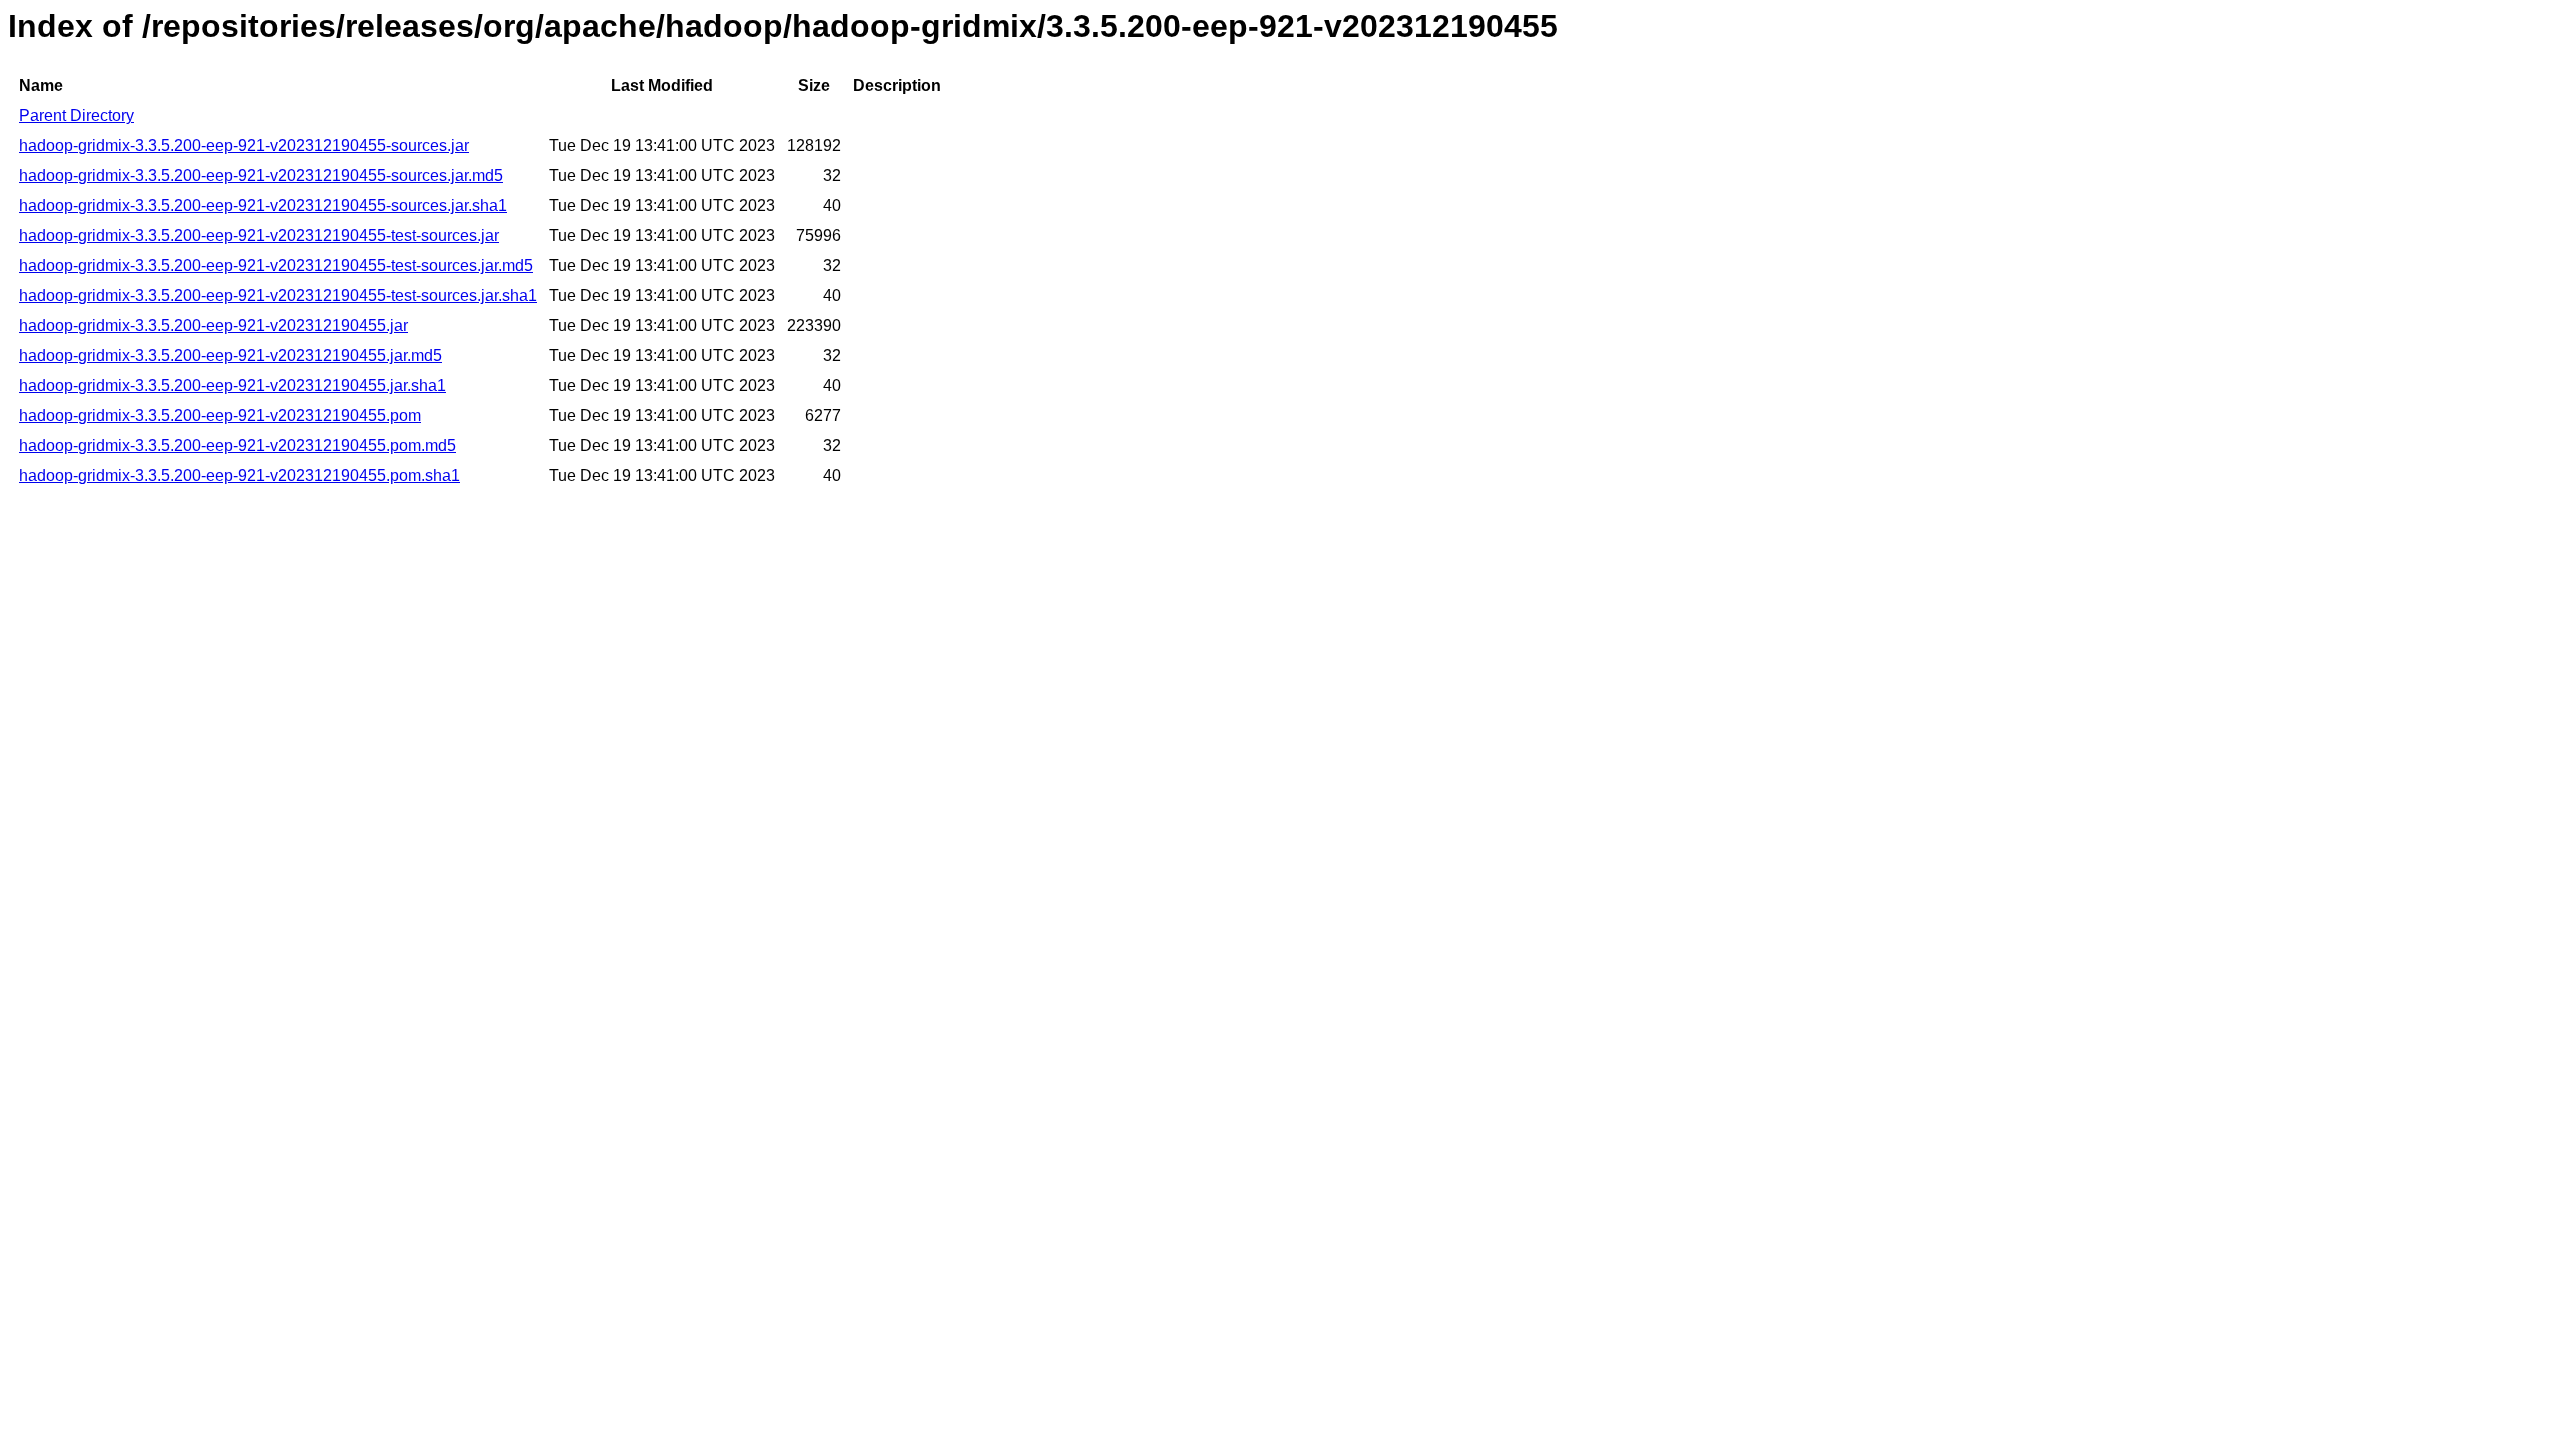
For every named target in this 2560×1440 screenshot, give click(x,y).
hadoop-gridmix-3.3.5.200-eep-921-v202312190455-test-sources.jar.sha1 (278, 295)
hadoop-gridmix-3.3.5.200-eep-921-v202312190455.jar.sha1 (232, 385)
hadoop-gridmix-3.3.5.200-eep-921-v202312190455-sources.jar (244, 145)
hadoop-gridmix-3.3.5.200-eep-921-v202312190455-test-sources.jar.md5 (276, 265)
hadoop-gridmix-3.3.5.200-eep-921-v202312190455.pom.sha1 (239, 475)
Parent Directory (76, 115)
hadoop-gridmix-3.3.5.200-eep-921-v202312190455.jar (213, 325)
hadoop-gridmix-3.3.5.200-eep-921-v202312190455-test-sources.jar (259, 235)
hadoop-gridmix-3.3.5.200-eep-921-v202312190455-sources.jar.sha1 (263, 205)
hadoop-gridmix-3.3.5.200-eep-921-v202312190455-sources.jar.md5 (261, 175)
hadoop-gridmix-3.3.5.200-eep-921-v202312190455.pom (220, 415)
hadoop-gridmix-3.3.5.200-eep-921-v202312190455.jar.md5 (230, 355)
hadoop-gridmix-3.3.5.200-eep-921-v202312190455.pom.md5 (237, 445)
